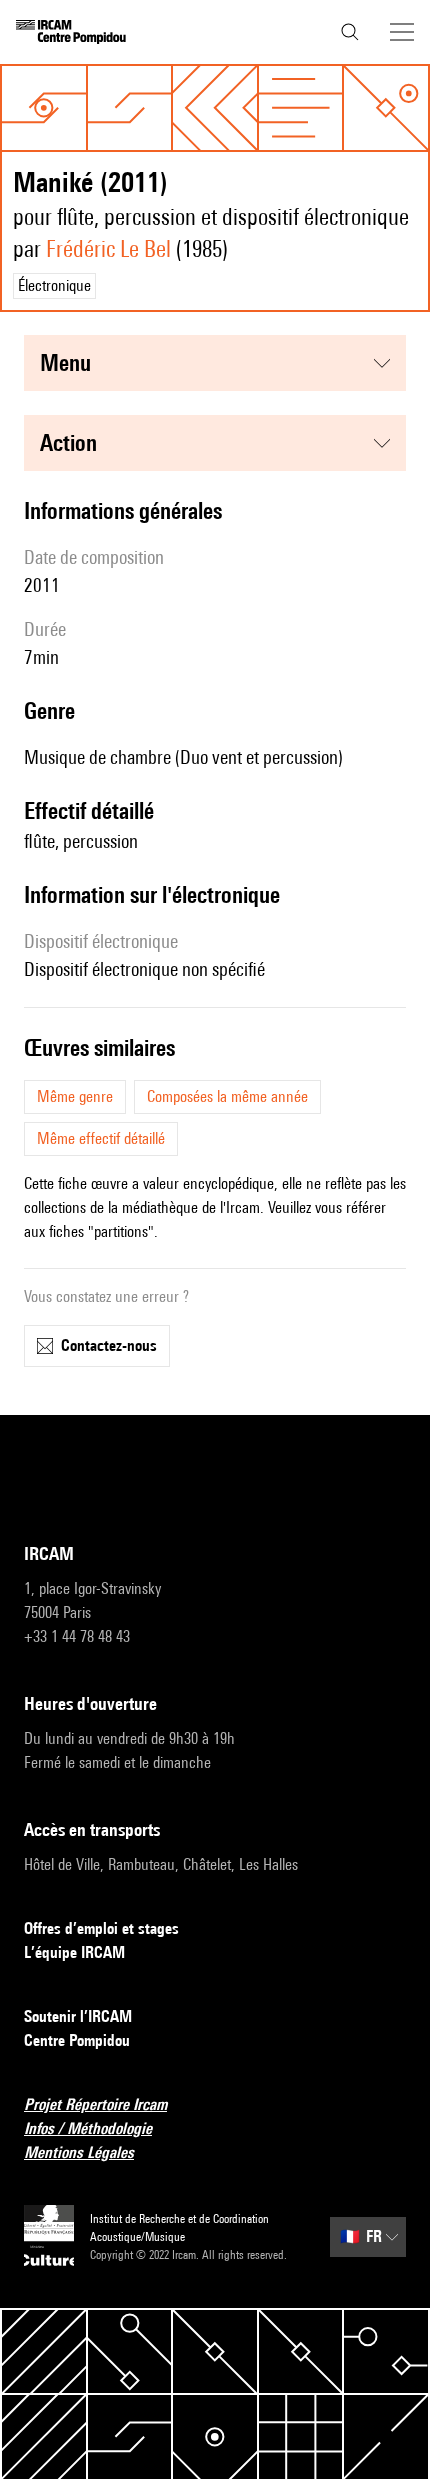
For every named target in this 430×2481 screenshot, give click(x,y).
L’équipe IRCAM (74, 1952)
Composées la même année (227, 1096)
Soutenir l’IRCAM (78, 2016)
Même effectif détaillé (101, 1138)
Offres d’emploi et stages (101, 1928)
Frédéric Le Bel (108, 248)
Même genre (75, 1096)
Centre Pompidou (77, 2040)
